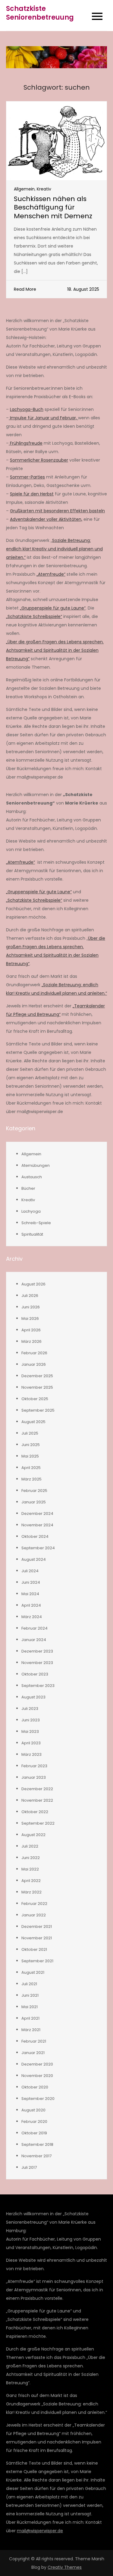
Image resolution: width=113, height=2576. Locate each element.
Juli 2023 (30, 1709)
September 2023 (38, 1686)
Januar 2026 (34, 1364)
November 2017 (36, 2156)
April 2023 (31, 1743)
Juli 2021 (29, 1984)
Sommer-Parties (27, 477)
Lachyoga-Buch (27, 409)
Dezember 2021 (37, 1926)
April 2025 (31, 1468)
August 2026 (33, 1284)
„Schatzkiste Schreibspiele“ (34, 616)
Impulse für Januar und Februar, (43, 418)
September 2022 (38, 1823)
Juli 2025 (30, 1433)
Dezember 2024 (37, 1514)
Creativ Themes (65, 2567)
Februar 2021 (34, 2041)
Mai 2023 (30, 1731)
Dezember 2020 (37, 2064)
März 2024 (32, 1617)
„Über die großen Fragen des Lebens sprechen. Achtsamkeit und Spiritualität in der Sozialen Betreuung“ (55, 650)
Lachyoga (31, 1211)
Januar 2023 (34, 1777)
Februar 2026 (34, 1353)
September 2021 (37, 1961)
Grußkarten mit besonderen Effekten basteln (57, 511)
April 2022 (31, 1881)
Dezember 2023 (37, 1651)
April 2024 (31, 1605)
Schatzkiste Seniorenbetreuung (40, 13)
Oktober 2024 (35, 1536)
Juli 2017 (29, 2167)
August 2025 (33, 1422)
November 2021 (37, 1938)
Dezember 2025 (37, 1376)
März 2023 (31, 1754)
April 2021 (30, 2018)
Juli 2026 (30, 1296)
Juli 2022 (30, 1846)
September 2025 (38, 1410)
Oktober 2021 (34, 1949)
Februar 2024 (35, 1628)
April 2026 (31, 1330)
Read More (25, 289)
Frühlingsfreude (26, 443)
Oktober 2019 (34, 2133)
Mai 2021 (30, 2007)
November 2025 (37, 1387)
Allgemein (24, 189)
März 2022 (31, 1892)
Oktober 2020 (35, 2087)
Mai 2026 (30, 1318)
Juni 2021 (30, 1995)
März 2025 (31, 1479)
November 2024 (37, 1525)
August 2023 (33, 1697)
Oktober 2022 (35, 1812)
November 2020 (37, 2076)
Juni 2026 (31, 1307)
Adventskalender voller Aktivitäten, (46, 519)
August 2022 (33, 1835)
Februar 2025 (34, 1491)
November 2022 (37, 1800)
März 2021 (31, 2030)
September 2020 (38, 2099)
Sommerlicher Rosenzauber (39, 460)
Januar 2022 (34, 1915)
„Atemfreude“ (51, 574)
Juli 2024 (30, 1571)
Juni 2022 (31, 1858)
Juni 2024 (31, 1582)
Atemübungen (36, 1165)
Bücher (28, 1188)
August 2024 (34, 1559)
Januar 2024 (34, 1640)
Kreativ (44, 189)
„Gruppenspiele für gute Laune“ (53, 608)
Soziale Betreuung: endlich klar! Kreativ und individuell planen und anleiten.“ (54, 549)
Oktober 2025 (35, 1399)
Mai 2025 (30, 1456)
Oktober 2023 (35, 1674)
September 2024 (38, 1548)
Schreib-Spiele (36, 1223)
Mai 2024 (30, 1594)
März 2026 (31, 1341)
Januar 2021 (33, 2053)
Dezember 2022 (37, 1789)
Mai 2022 (30, 1869)
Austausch (32, 1177)
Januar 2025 (34, 1502)
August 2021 (33, 1972)
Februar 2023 (34, 1766)
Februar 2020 (34, 2122)
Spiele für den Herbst (32, 494)
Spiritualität (32, 1234)
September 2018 (37, 2144)
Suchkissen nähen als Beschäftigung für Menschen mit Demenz (53, 207)
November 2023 (37, 1663)
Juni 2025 (31, 1445)
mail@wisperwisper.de (40, 2531)
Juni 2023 (31, 1720)
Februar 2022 (34, 1904)
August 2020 (33, 2110)
